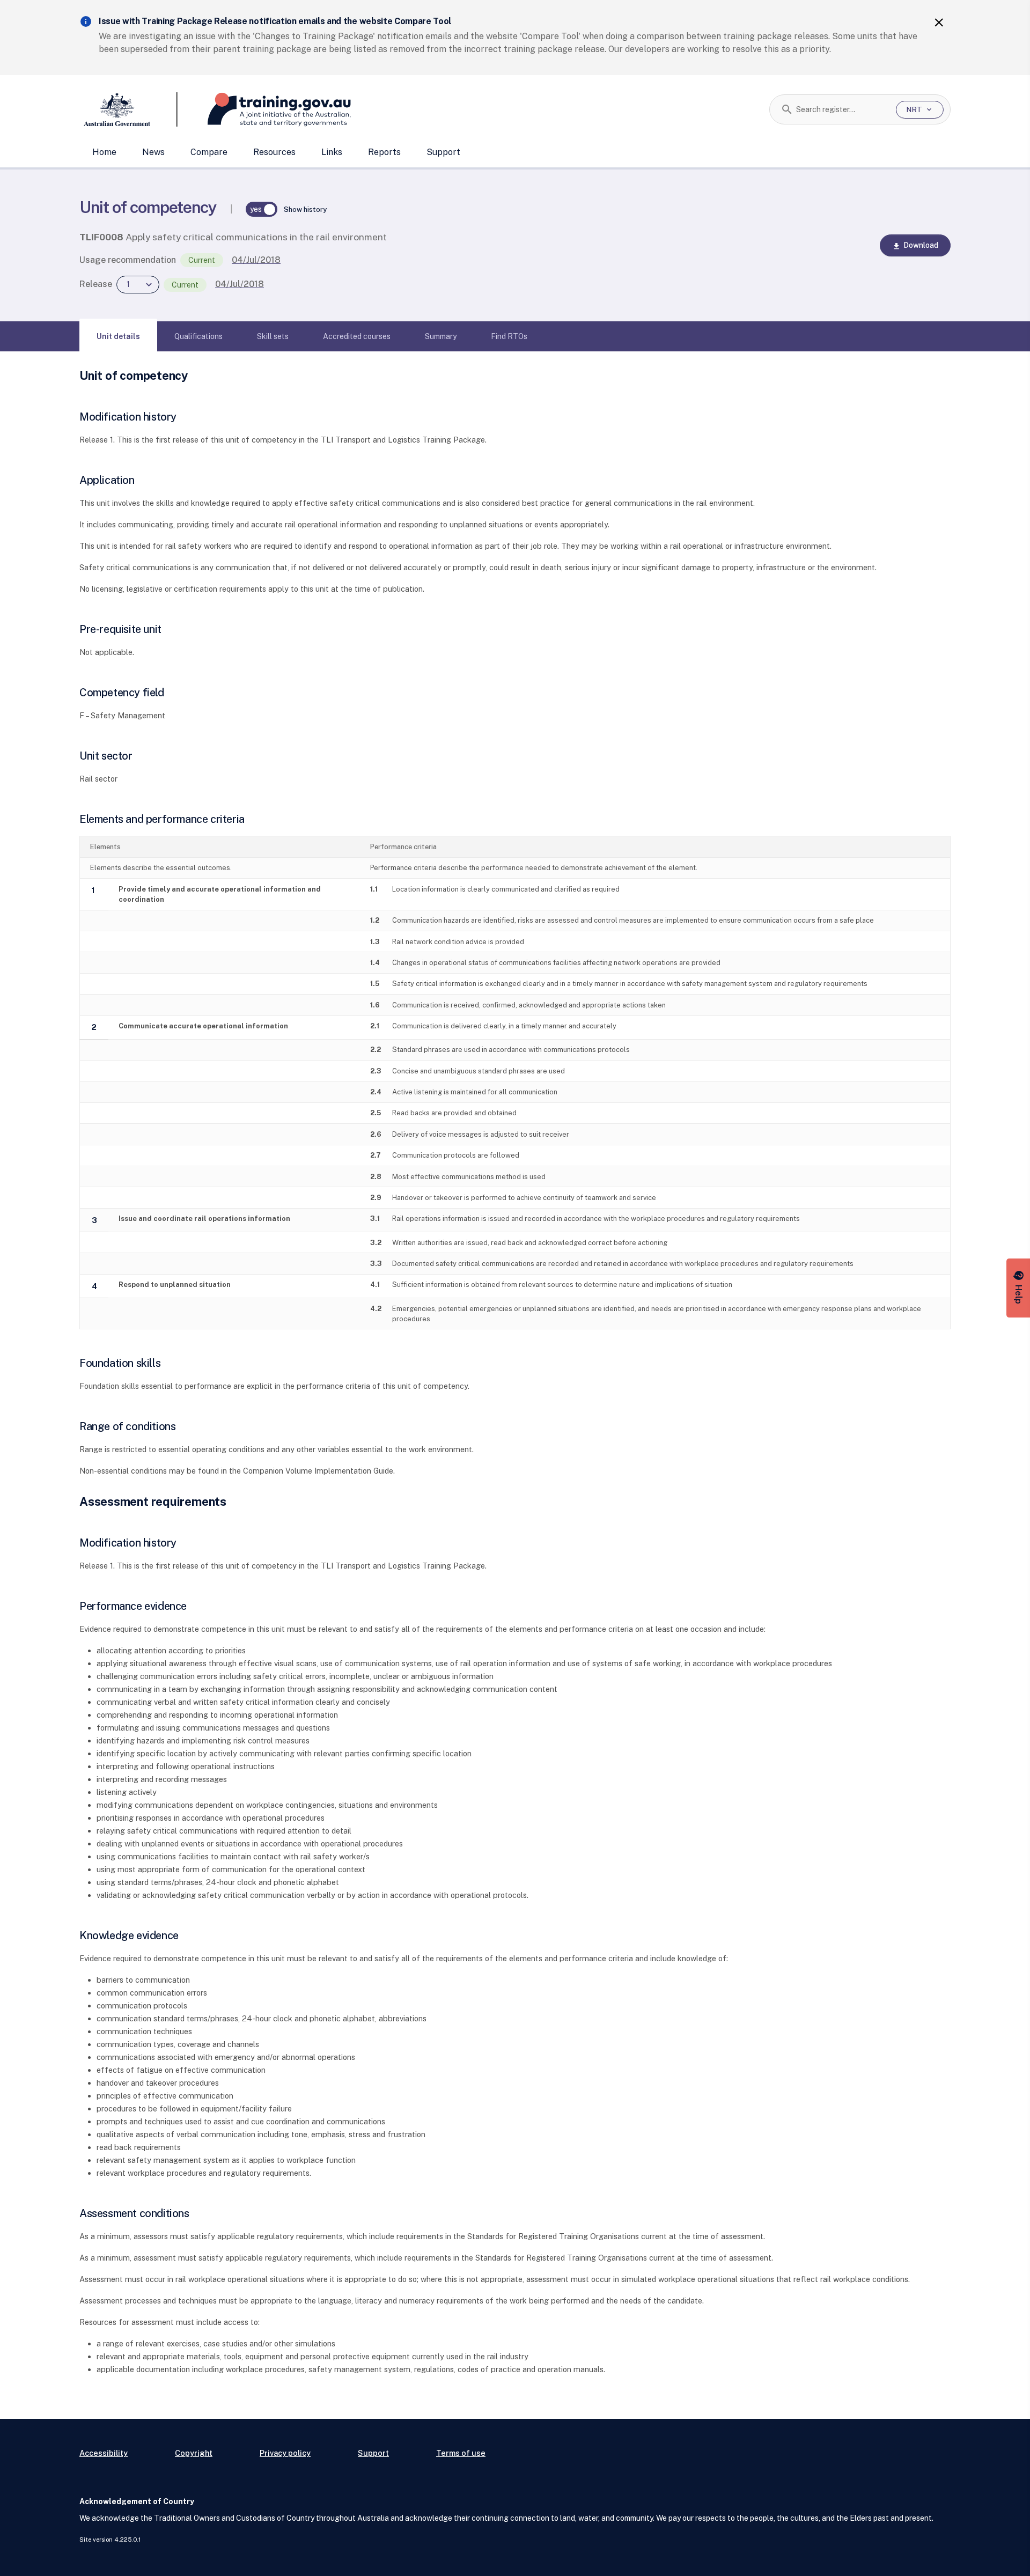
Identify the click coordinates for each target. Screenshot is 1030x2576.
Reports (384, 152)
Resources (274, 152)
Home (104, 152)
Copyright (194, 2453)
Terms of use (461, 2453)
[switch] (262, 209)
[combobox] (842, 109)
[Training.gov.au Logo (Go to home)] (264, 109)
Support (443, 152)
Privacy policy (285, 2453)
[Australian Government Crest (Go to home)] (128, 109)
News (153, 152)
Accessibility (104, 2453)
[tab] (118, 336)
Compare (209, 152)
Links (332, 152)
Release (96, 284)
